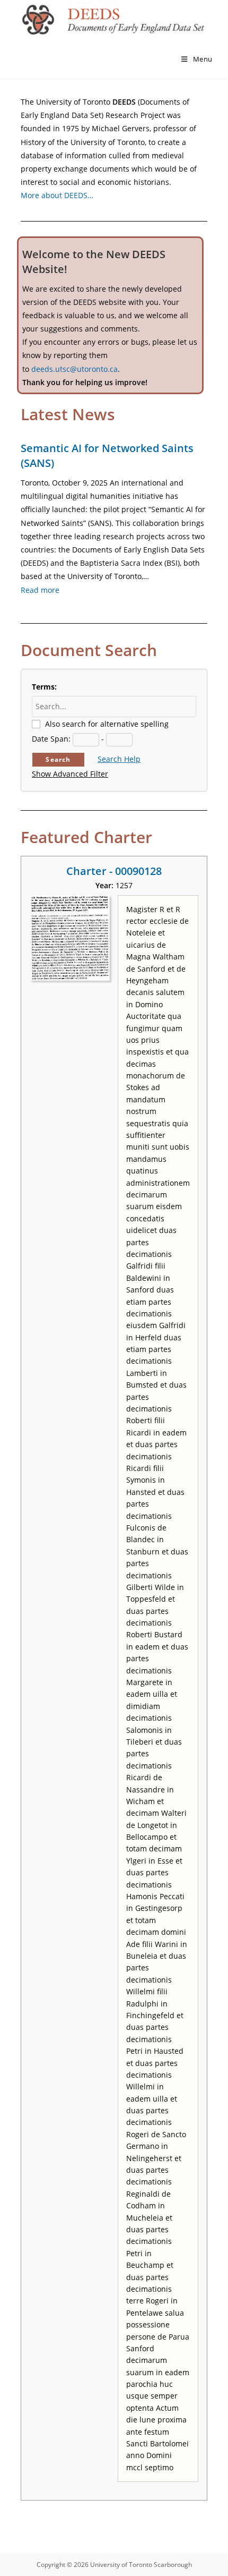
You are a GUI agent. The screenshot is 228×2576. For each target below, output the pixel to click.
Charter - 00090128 (114, 871)
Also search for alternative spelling (107, 724)
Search (58, 759)
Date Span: (51, 739)
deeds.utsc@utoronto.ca (74, 369)
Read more (40, 590)
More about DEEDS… (57, 195)
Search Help (119, 759)
